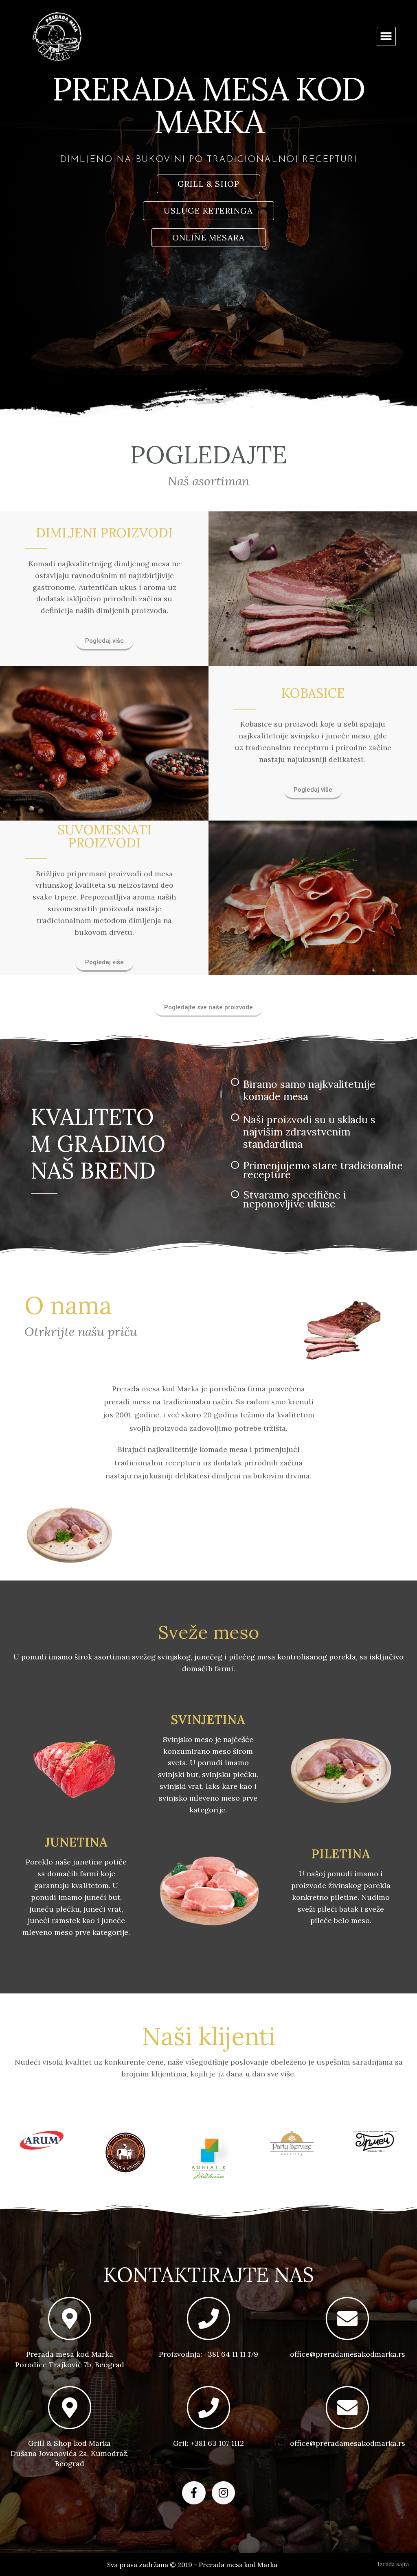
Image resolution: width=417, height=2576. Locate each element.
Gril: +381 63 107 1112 (208, 2443)
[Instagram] (223, 2493)
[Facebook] (194, 2493)
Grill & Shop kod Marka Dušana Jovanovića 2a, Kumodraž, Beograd (70, 2453)
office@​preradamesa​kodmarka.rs (348, 2354)
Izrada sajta (393, 2564)
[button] (386, 36)
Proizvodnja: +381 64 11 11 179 (208, 2354)
